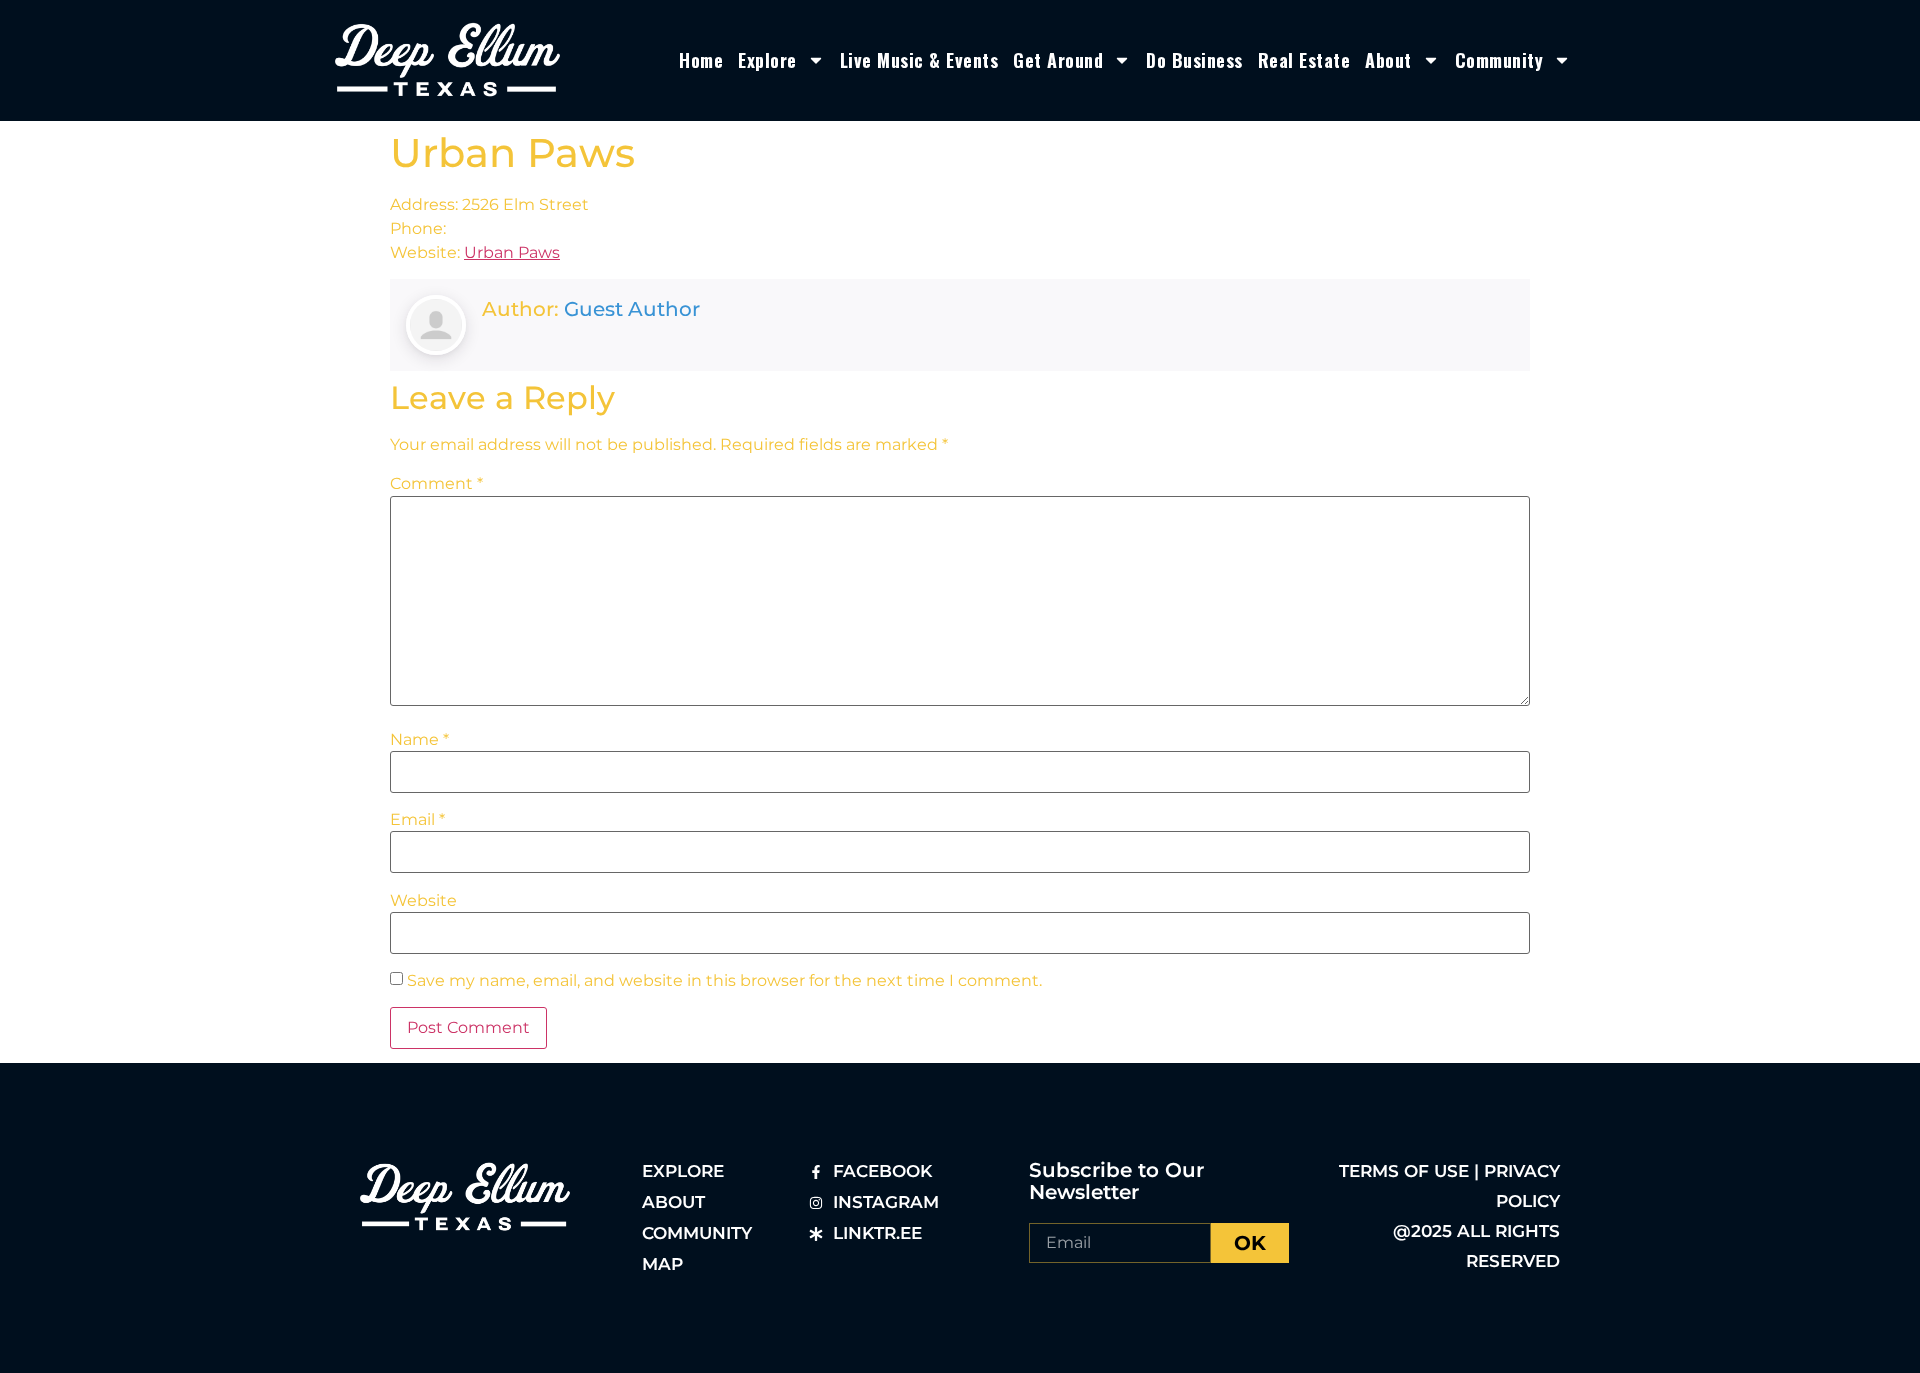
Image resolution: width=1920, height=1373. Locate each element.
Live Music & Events (919, 60)
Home (701, 60)
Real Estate (1304, 60)
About (1388, 60)
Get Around (1058, 60)
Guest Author (632, 309)
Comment (436, 484)
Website (423, 901)
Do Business (1194, 60)
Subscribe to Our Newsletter (1116, 1181)
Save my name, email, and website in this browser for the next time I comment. (724, 981)
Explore (767, 60)
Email (417, 820)
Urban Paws (512, 252)
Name (419, 740)
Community (1499, 60)
